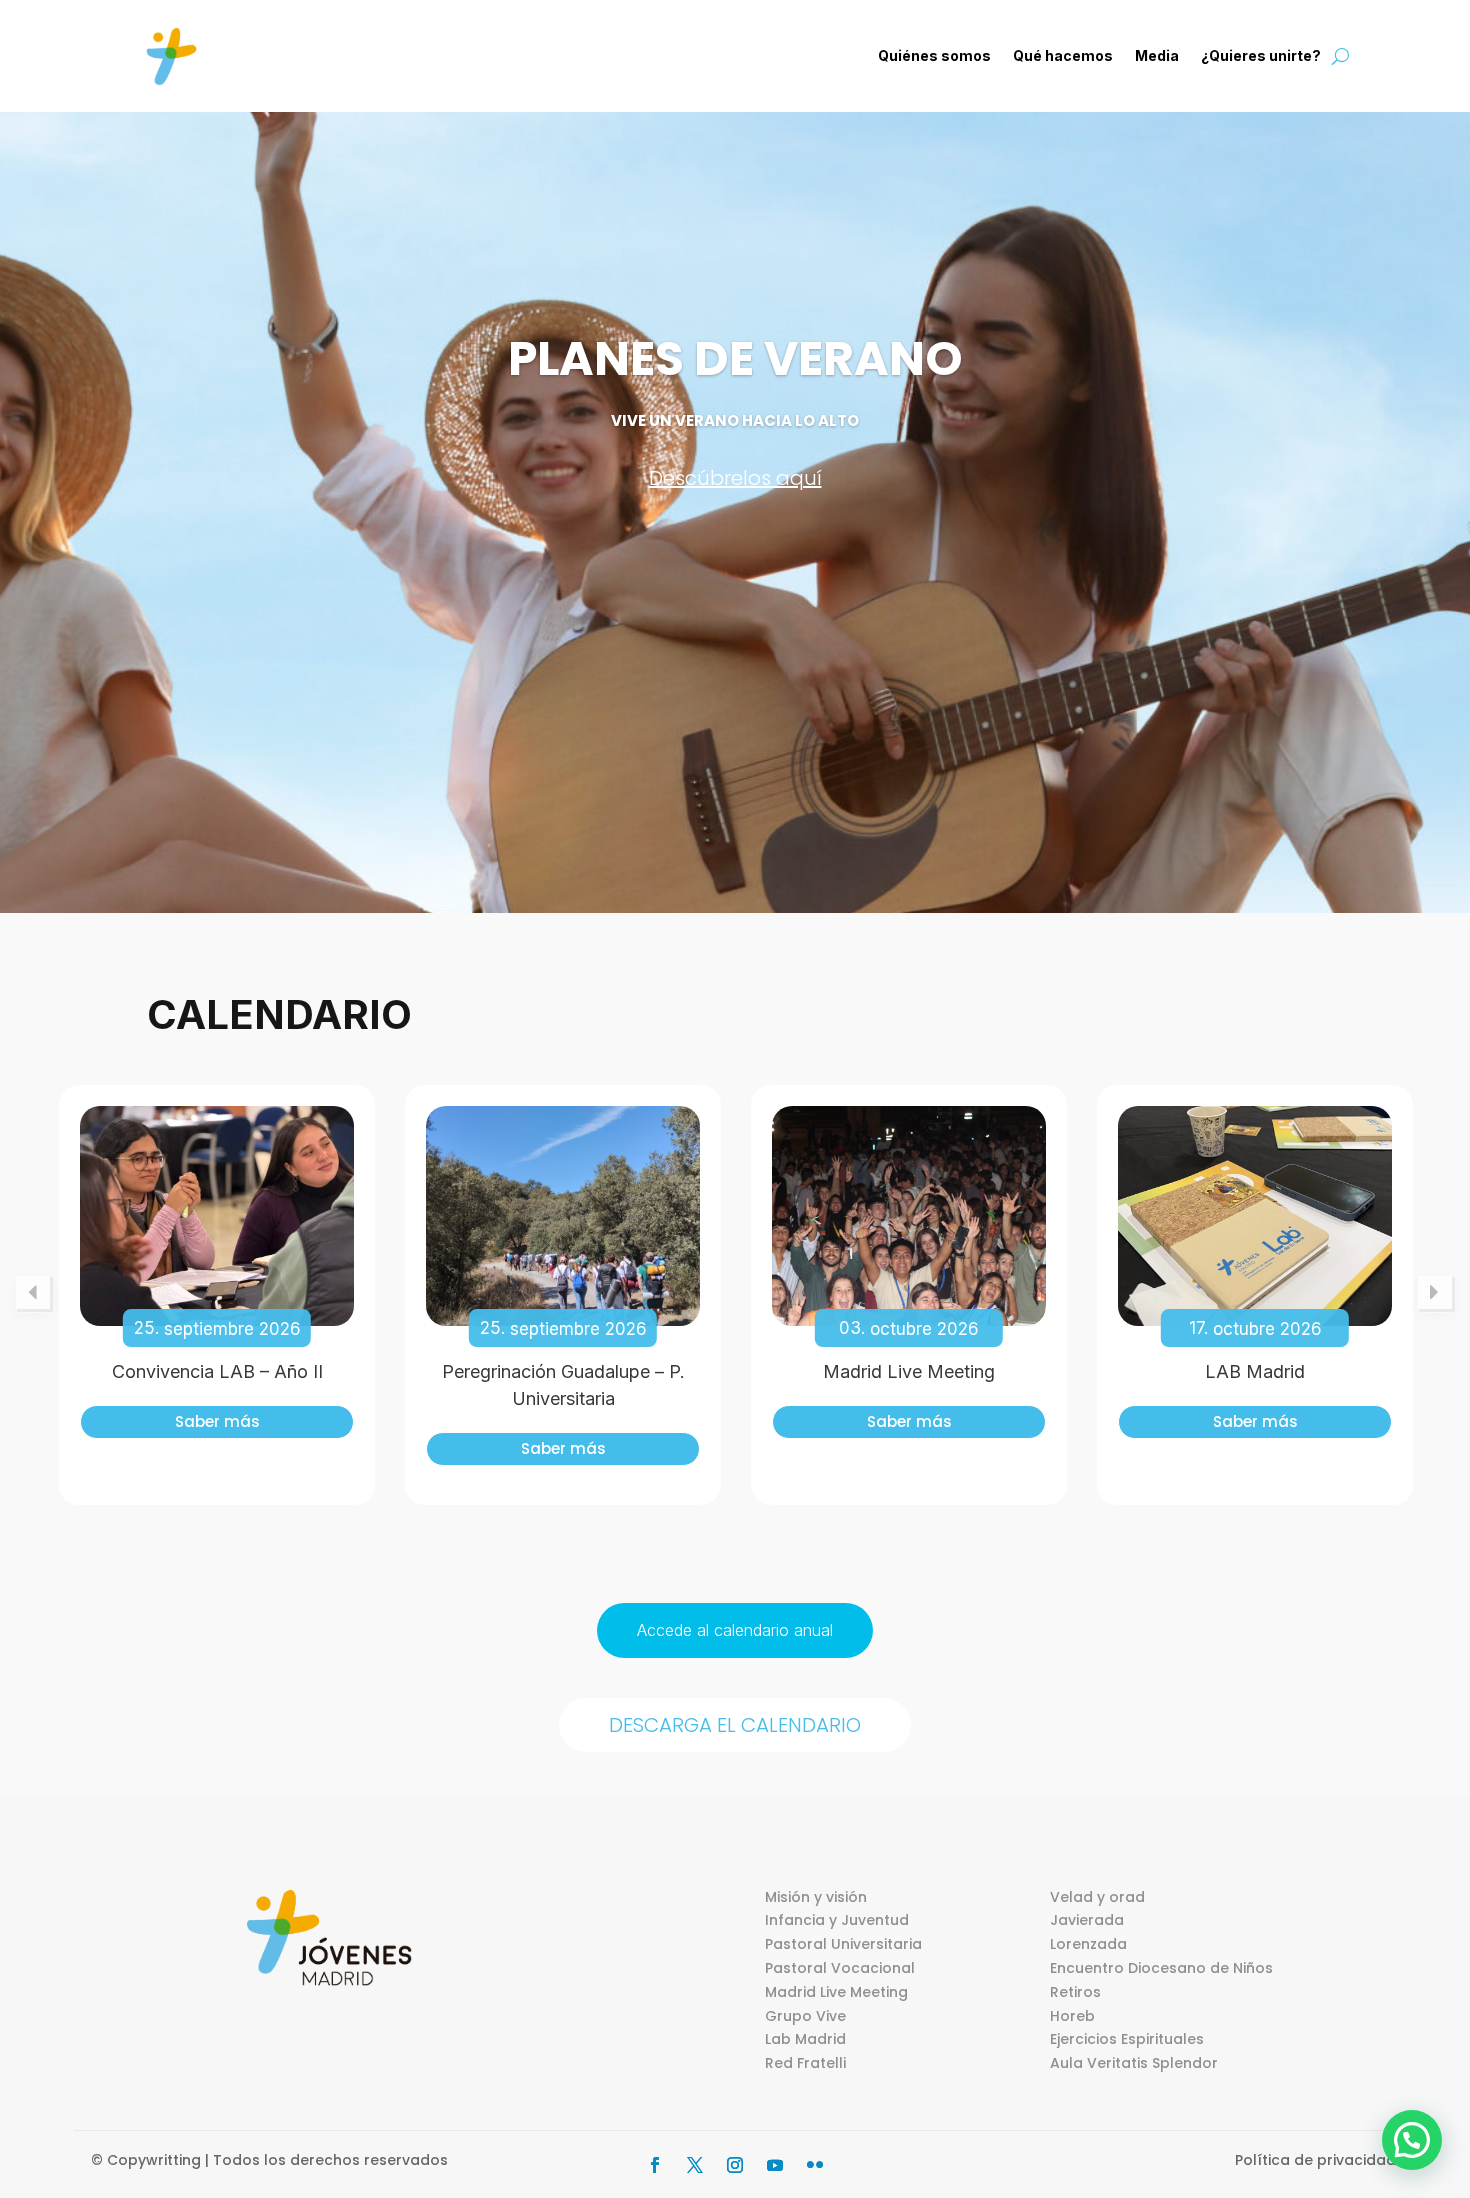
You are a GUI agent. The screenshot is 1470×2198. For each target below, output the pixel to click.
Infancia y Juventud (837, 1920)
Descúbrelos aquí (735, 478)
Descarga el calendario (735, 1725)
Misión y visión (816, 1897)
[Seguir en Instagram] (735, 2165)
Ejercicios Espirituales (1127, 2039)
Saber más (217, 1421)
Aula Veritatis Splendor (1134, 2063)
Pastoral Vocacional (840, 1968)
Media (1157, 55)
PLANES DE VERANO (735, 358)
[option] (217, 1295)
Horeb (1072, 2016)
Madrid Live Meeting (909, 1371)
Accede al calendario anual (735, 1630)
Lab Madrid (805, 2039)
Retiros (1075, 1992)
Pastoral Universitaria (843, 1944)
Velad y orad (1097, 1897)
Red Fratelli (805, 2063)
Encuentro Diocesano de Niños (1161, 1968)
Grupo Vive (805, 2016)
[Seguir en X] (695, 2165)
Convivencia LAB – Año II (217, 1371)
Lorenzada (1088, 1944)
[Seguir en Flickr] (815, 2165)
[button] (1412, 2140)
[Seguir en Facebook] (655, 2165)
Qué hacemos (1063, 55)
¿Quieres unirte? (1261, 55)
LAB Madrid (1255, 1371)
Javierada (1087, 1920)
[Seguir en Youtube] (775, 2165)
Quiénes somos (934, 55)
